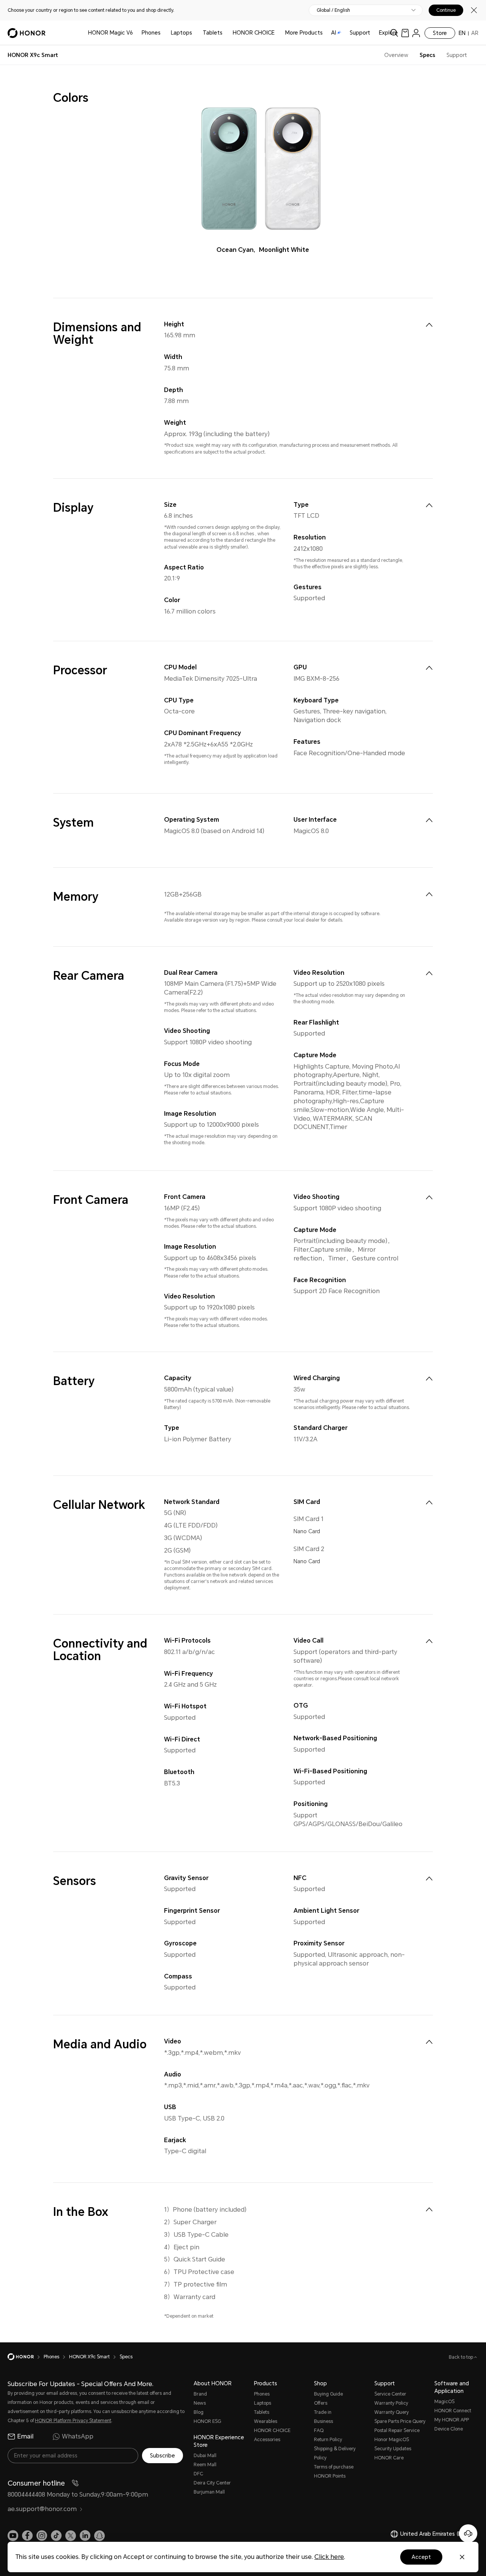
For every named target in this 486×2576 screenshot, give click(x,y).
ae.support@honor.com (42, 2509)
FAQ (319, 2431)
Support (360, 33)
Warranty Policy (391, 2403)
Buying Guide (328, 2394)
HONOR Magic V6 (110, 33)
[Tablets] (226, 33)
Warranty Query (392, 2412)
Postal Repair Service (397, 2431)
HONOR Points (330, 2476)
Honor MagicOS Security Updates (393, 2444)
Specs (427, 55)
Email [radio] (25, 2436)
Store (440, 33)
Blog (199, 2412)
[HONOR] (26, 2357)
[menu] (416, 33)
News (200, 2403)
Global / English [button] (333, 10)
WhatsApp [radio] (78, 2436)
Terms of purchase (334, 2467)
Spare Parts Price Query (400, 2421)
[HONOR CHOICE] (278, 33)
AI (334, 33)
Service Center (390, 2394)
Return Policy (328, 2440)
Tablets (213, 33)
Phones (151, 33)
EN (462, 33)
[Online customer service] (468, 2533)
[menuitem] (429, 325)
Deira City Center (212, 2483)
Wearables (266, 2421)
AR (475, 33)
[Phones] (164, 33)
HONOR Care (389, 2458)
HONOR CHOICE (254, 33)
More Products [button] (304, 33)
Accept (421, 2557)
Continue (446, 10)
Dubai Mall (205, 2456)
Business (323, 2421)
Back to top (462, 2357)
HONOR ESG (207, 2421)
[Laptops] (195, 33)
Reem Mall (205, 2465)
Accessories (267, 2440)
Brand (200, 2394)
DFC (198, 2474)
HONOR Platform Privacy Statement (73, 2421)
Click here (329, 2557)
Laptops (181, 33)
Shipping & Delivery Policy (335, 2453)
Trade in (323, 2412)
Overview (396, 55)
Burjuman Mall (209, 2492)
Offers (321, 2403)
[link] (405, 33)
